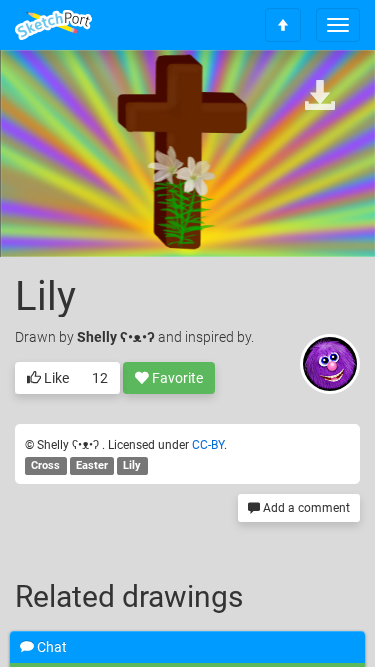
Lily (132, 465)
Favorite (176, 378)
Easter (92, 465)
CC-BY (208, 445)
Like (55, 378)
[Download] (320, 96)
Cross (45, 465)
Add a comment (305, 508)
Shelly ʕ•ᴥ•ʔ (117, 337)
